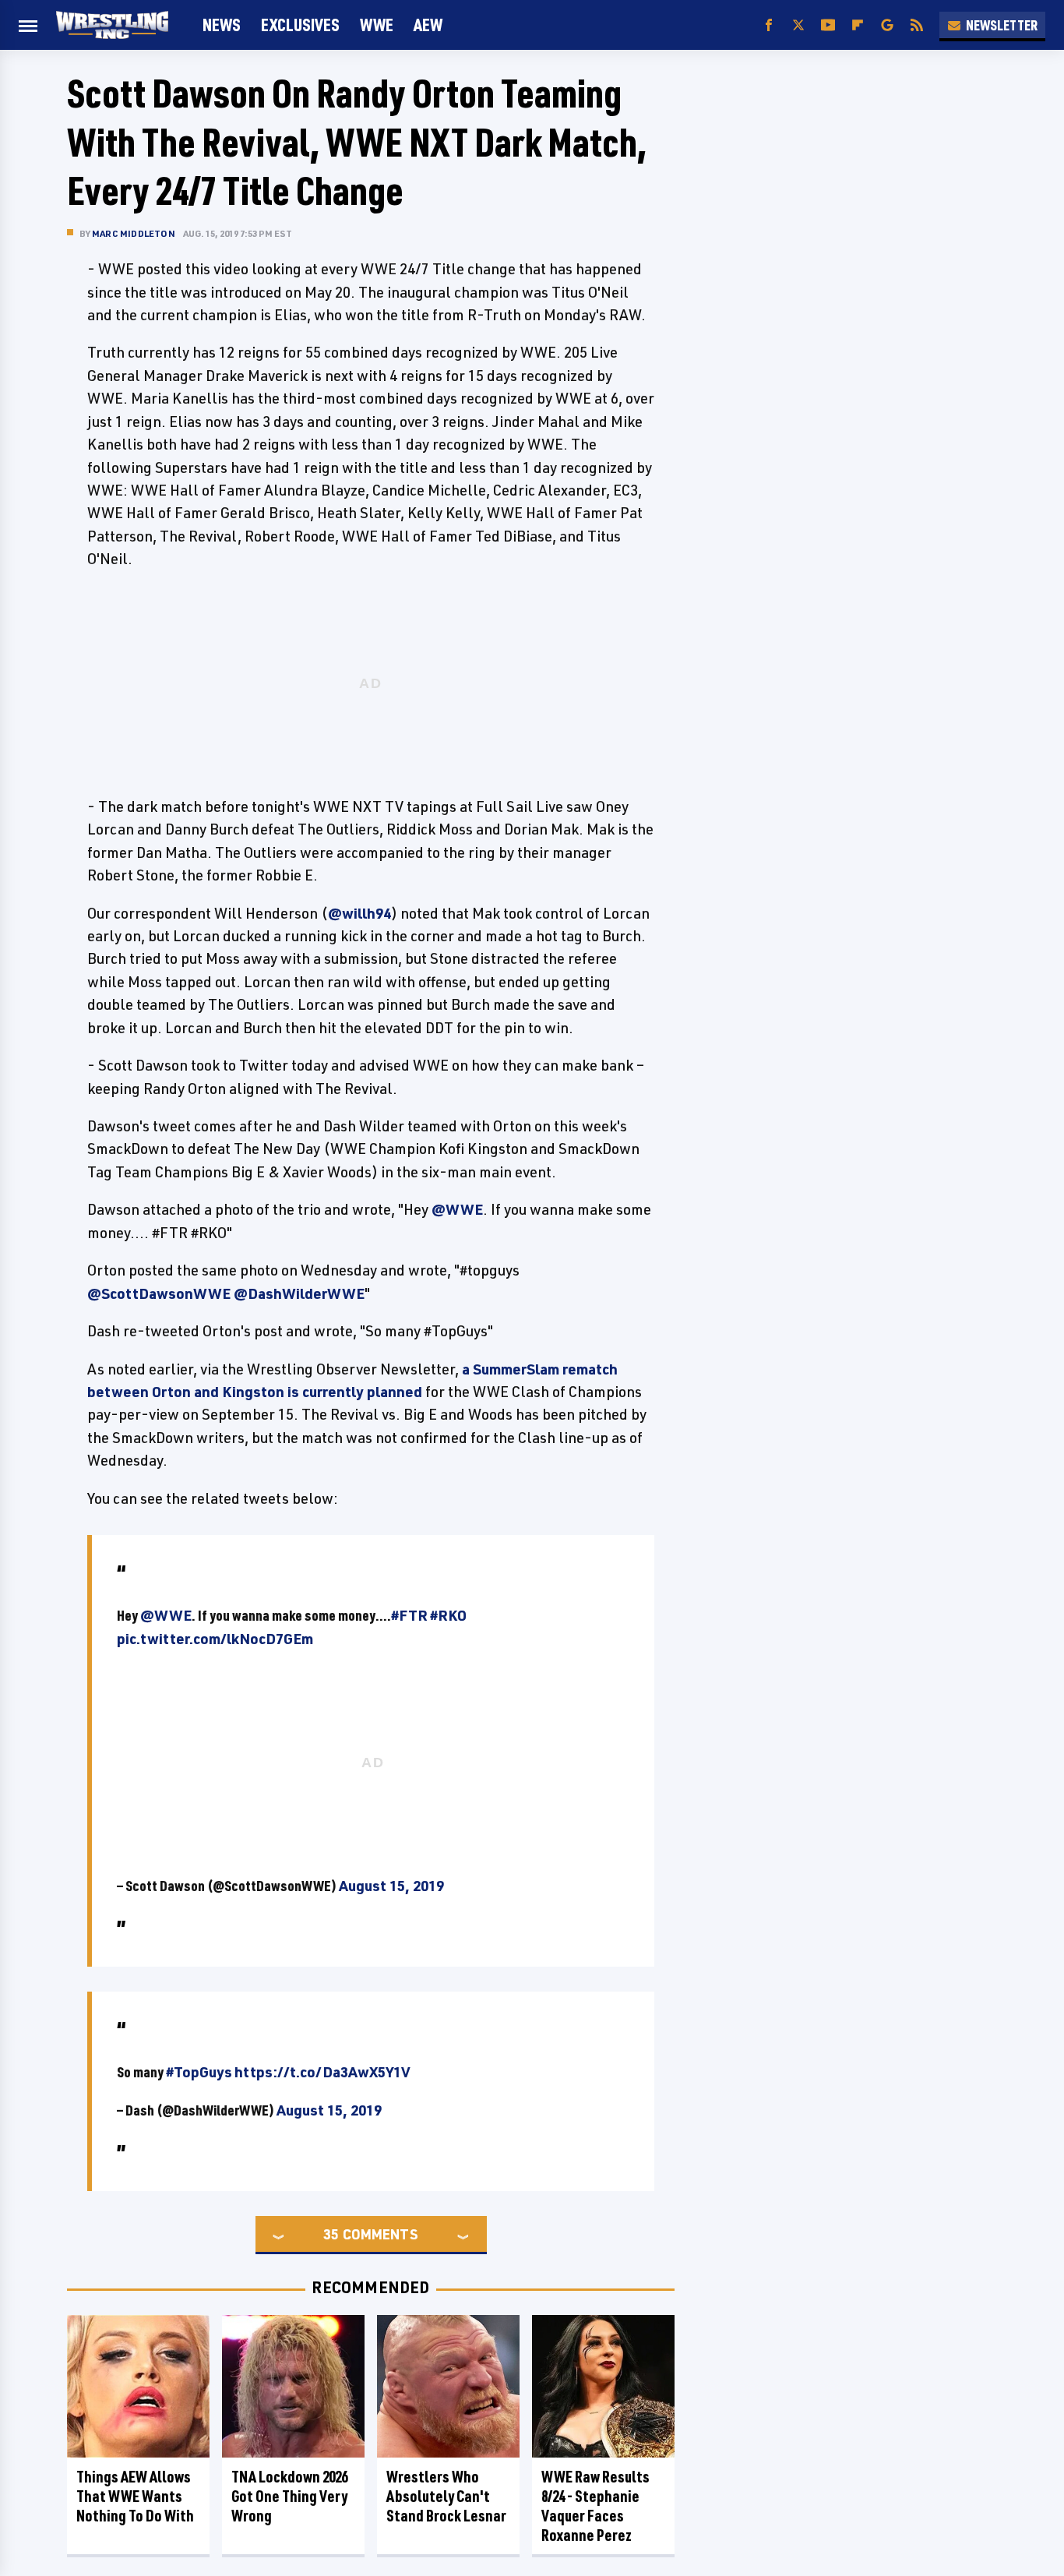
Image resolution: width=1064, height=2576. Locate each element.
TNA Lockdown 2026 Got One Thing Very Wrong (289, 2496)
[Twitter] (798, 25)
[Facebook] (769, 25)
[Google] (887, 25)
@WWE (457, 1209)
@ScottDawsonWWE (159, 1293)
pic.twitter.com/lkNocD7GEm (215, 1639)
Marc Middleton (134, 233)
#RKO (448, 1615)
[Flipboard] (858, 25)
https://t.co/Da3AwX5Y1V (322, 2072)
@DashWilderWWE (299, 1293)
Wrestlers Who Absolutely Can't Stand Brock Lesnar (446, 2496)
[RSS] (917, 25)
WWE (377, 25)
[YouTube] (828, 25)
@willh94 (359, 913)
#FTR (409, 1615)
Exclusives (300, 25)
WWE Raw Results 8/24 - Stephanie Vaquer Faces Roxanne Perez (595, 2506)
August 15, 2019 (391, 1886)
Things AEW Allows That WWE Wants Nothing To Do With (135, 2496)
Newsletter (1002, 25)
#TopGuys (199, 2072)
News (222, 25)
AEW (428, 25)
